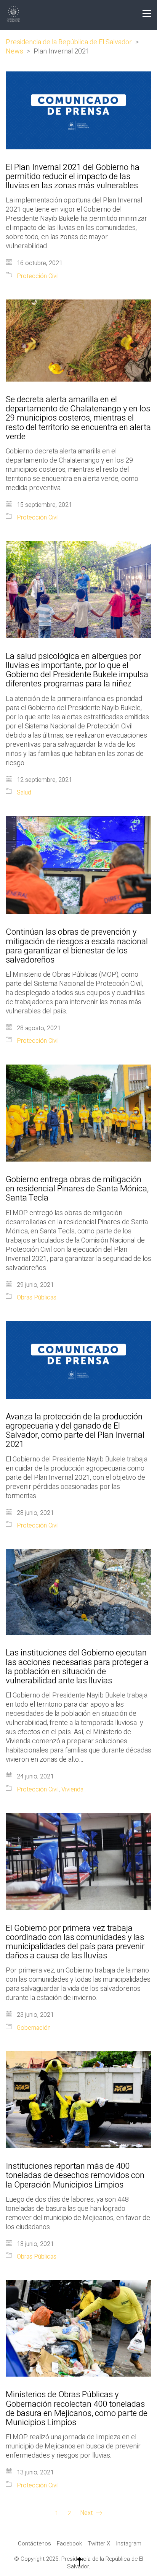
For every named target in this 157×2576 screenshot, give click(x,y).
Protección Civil (38, 276)
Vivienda (72, 1790)
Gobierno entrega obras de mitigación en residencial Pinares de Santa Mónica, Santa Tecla (77, 1189)
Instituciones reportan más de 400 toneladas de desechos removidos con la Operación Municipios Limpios (75, 2176)
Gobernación (34, 2028)
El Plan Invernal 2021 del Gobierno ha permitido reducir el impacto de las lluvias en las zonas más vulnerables (73, 177)
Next (87, 2513)
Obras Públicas (37, 1298)
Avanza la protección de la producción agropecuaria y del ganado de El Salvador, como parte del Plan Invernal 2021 (75, 1431)
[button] (147, 13)
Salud (24, 793)
